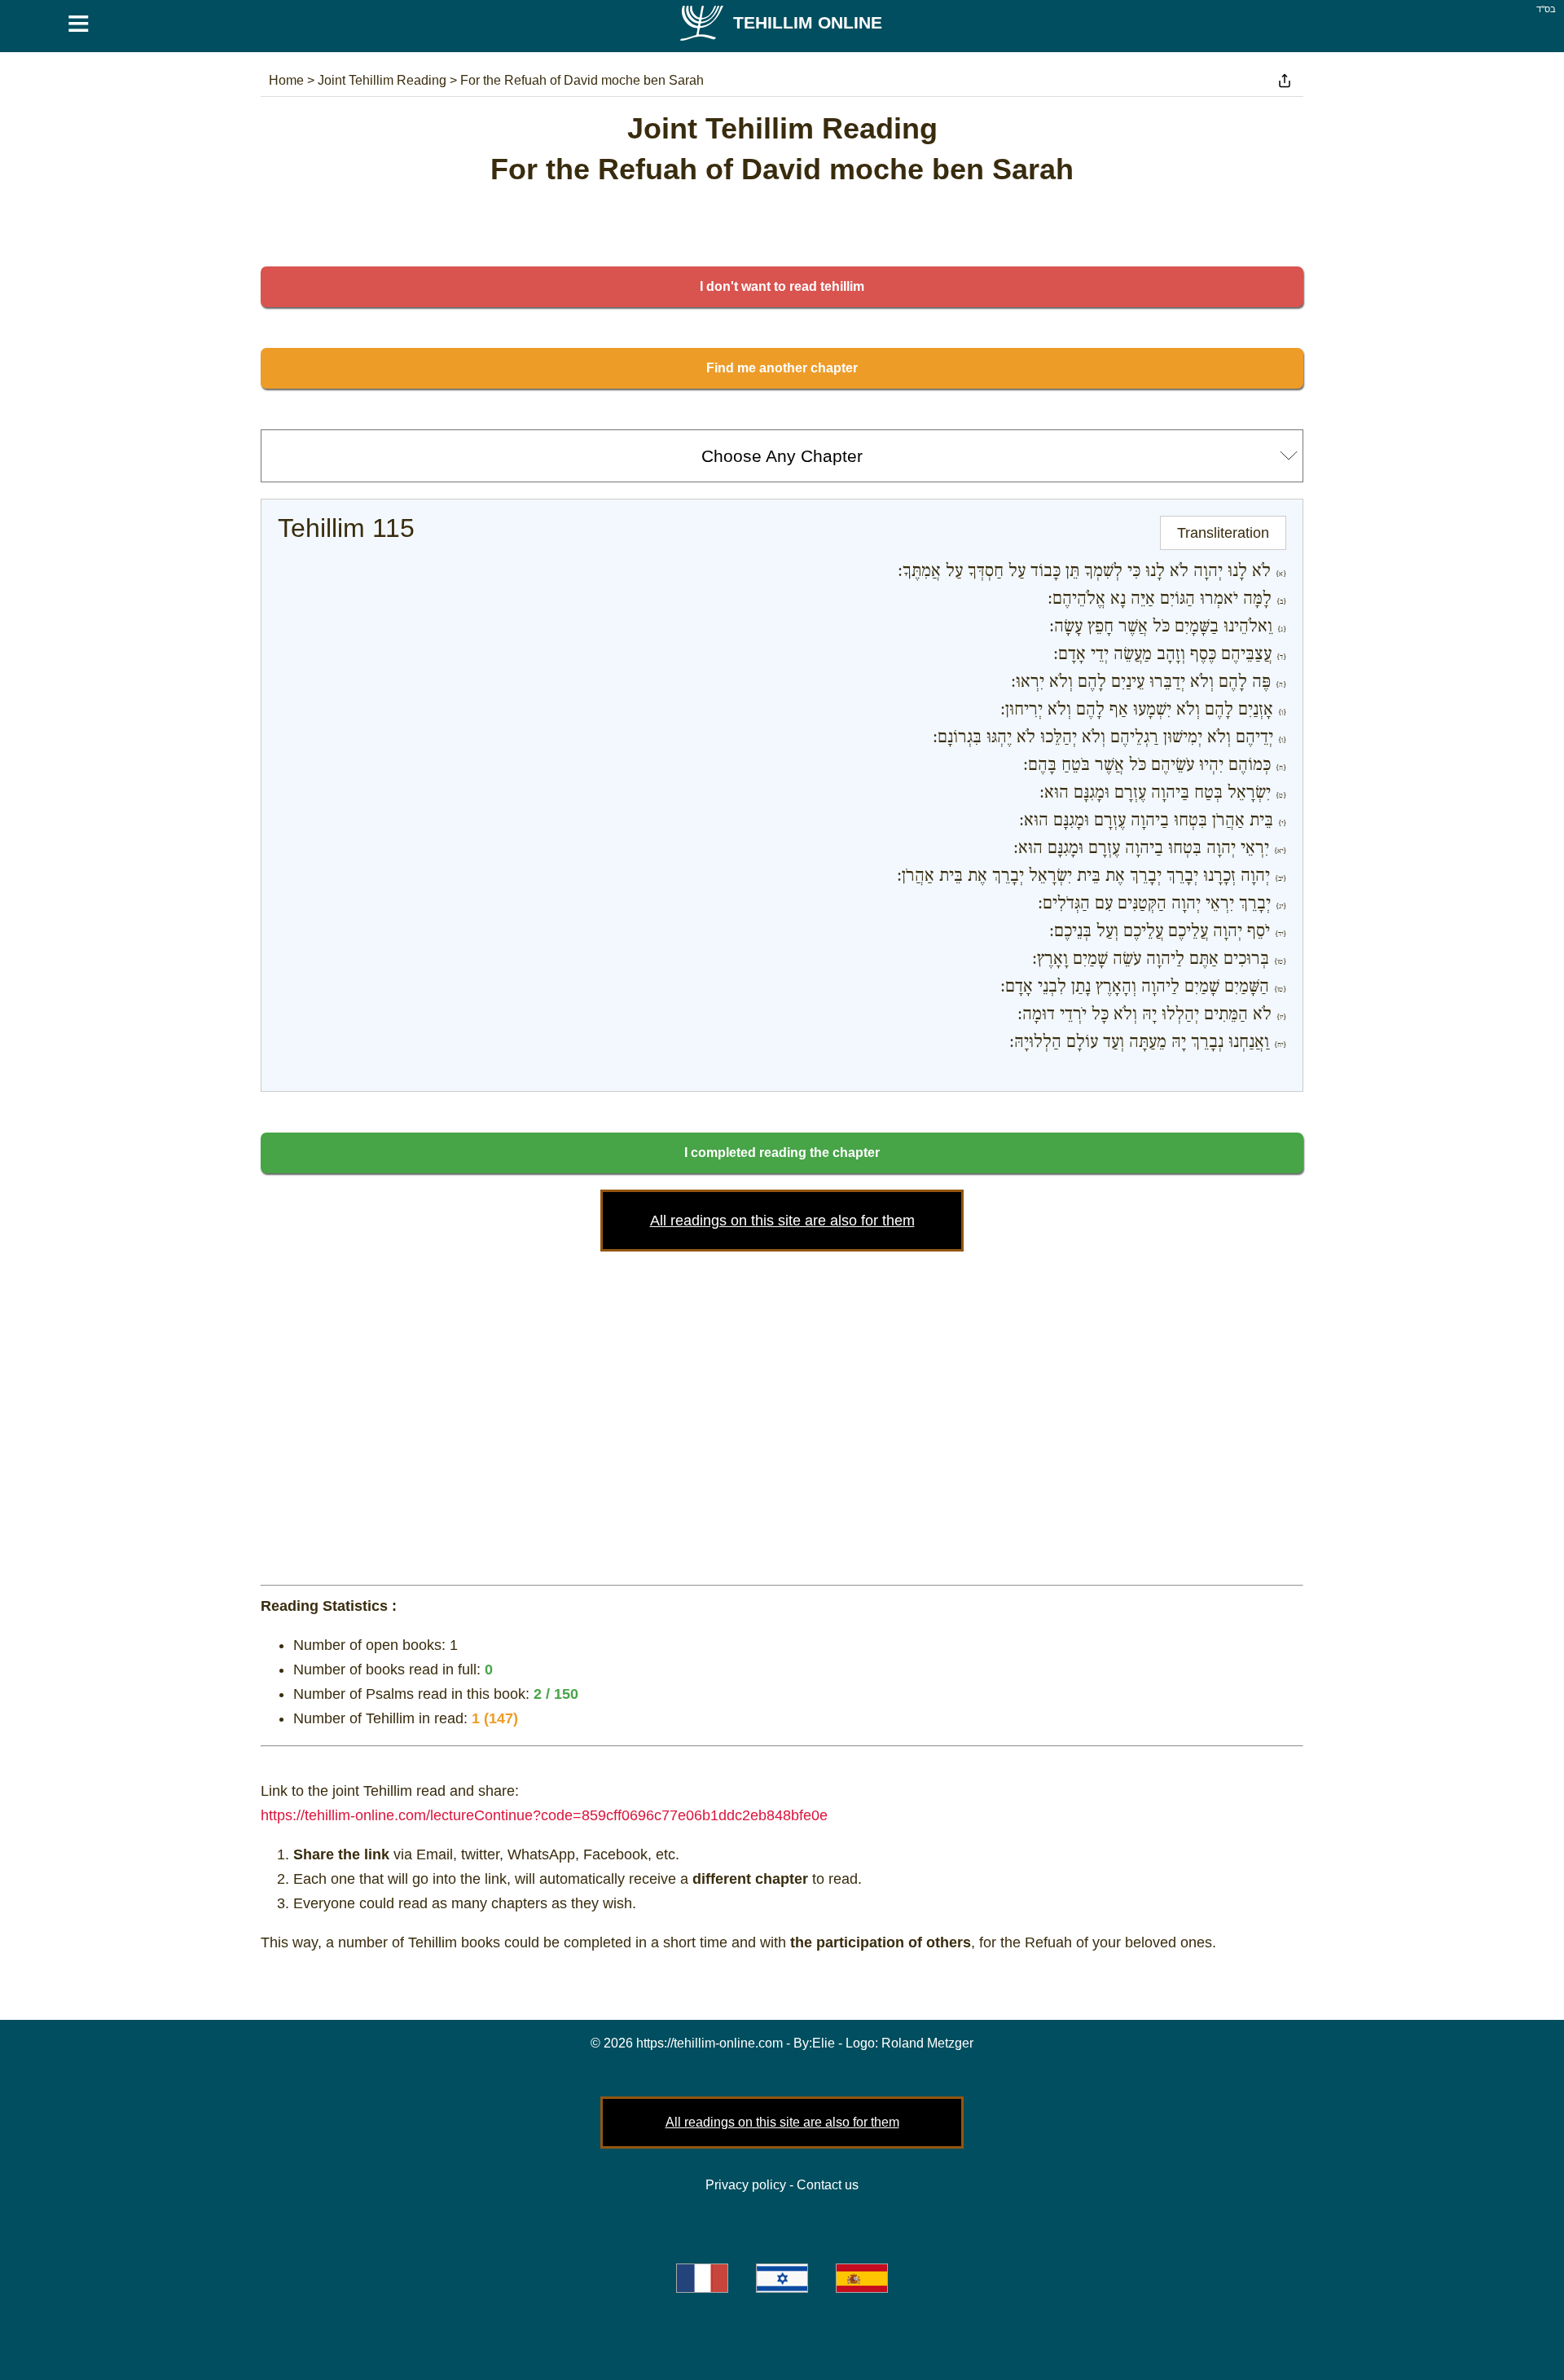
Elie (824, 2043)
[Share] (1285, 81)
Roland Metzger (927, 2043)
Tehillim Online (808, 22)
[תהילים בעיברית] (782, 2278)
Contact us (828, 2185)
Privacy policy (746, 2185)
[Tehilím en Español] (862, 2278)
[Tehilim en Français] (702, 2278)
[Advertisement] (782, 1414)
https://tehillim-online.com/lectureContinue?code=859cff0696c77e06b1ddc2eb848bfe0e (544, 1815)
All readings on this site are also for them (782, 1221)
